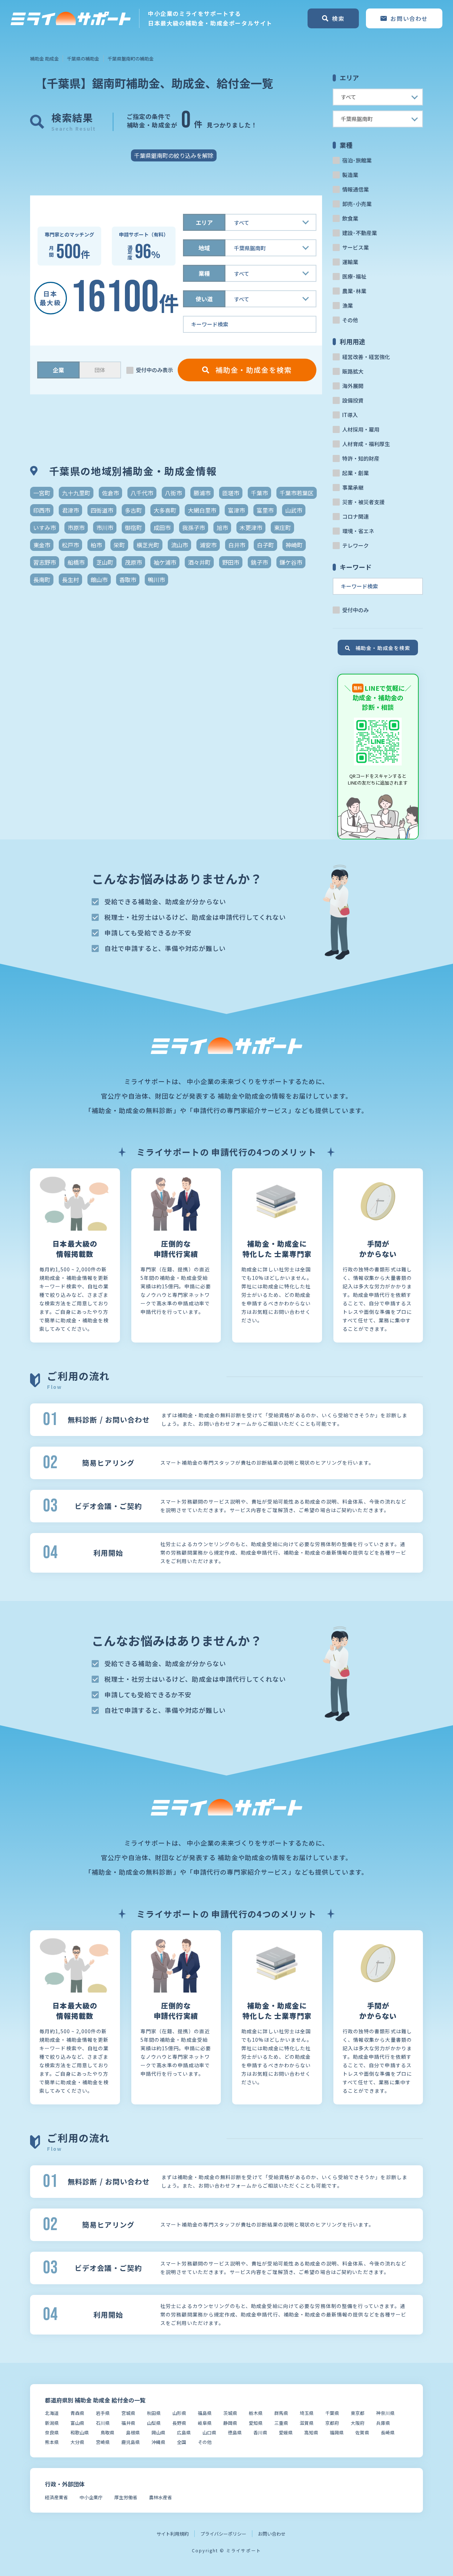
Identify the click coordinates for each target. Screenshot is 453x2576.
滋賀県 (307, 2423)
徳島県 (235, 2432)
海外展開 (353, 386)
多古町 (133, 510)
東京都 (358, 2413)
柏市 (96, 545)
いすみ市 (45, 528)
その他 (350, 320)
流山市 (179, 545)
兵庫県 (383, 2423)
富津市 (236, 510)
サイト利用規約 (173, 2534)
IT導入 (350, 415)
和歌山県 (80, 2432)
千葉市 (259, 493)
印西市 (42, 510)
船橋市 (76, 562)
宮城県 (128, 2413)
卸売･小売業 (357, 204)
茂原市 (133, 562)
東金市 (42, 545)
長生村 (70, 580)
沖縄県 (158, 2442)
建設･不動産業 (360, 233)
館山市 (99, 580)
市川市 (105, 528)
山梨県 (154, 2423)
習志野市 (45, 562)
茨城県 (230, 2413)
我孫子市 (194, 528)
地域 (204, 248)
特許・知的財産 (361, 458)
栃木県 (256, 2413)
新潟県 (52, 2423)
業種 (204, 273)
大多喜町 (165, 510)
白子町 (265, 545)
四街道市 (102, 510)
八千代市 (142, 493)
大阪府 (358, 2423)
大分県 (77, 2442)
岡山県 (158, 2432)
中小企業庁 (91, 2497)
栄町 (119, 545)
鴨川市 (156, 580)
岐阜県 (205, 2423)
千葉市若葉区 (297, 493)
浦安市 (208, 545)
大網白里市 (202, 510)
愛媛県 (286, 2432)
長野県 (179, 2423)
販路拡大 (353, 371)
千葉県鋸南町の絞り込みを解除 (174, 155)
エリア (204, 222)
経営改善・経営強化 (366, 357)
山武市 (294, 510)
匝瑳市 (231, 493)
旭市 (222, 528)
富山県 (77, 2423)
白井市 (237, 545)
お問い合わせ (272, 2534)
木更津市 (251, 528)
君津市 (70, 510)
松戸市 (70, 545)
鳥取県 (107, 2432)
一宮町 (42, 493)
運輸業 (350, 262)
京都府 (332, 2423)
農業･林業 (354, 291)
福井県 (128, 2423)
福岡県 (337, 2432)
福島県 (205, 2413)
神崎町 (294, 545)
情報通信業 (355, 189)
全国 (182, 2442)
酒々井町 (199, 562)
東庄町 (282, 528)
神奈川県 (385, 2413)
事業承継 (353, 487)
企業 (58, 370)
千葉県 (332, 2413)
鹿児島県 (131, 2442)
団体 (100, 370)
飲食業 (350, 218)
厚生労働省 (126, 2497)
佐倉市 (110, 493)
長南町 (42, 580)
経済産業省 (56, 2497)
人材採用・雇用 (361, 429)
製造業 (350, 175)
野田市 (231, 562)
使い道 (204, 299)
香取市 (128, 580)
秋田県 (154, 2413)
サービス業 (355, 247)
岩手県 (103, 2413)
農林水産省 (160, 2497)
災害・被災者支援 (363, 502)
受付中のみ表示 (154, 370)
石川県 (103, 2423)
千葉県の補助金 (83, 59)
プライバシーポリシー (223, 2534)
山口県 (209, 2432)
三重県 (281, 2423)
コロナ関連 (355, 516)
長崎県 (388, 2432)
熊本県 (52, 2442)
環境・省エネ (358, 531)
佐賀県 (362, 2432)
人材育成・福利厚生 (366, 444)
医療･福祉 (354, 276)
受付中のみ (355, 610)
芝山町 (105, 562)
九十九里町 (76, 493)
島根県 (133, 2432)
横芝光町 (148, 545)
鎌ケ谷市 (291, 562)
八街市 (173, 493)
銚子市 (259, 562)
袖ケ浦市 (165, 562)
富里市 (265, 510)
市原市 (76, 528)
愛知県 (256, 2423)
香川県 (260, 2432)
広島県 (184, 2432)
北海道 (52, 2413)
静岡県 (230, 2423)
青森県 (77, 2413)
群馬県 (281, 2413)
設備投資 (353, 400)
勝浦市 (202, 493)
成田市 (162, 528)
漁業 (348, 305)
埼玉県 (307, 2413)
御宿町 (133, 528)
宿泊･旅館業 (357, 160)
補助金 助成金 (44, 59)
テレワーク (355, 545)
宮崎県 (103, 2442)
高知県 (311, 2432)
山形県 (179, 2413)
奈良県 (52, 2432)
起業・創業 (355, 473)
